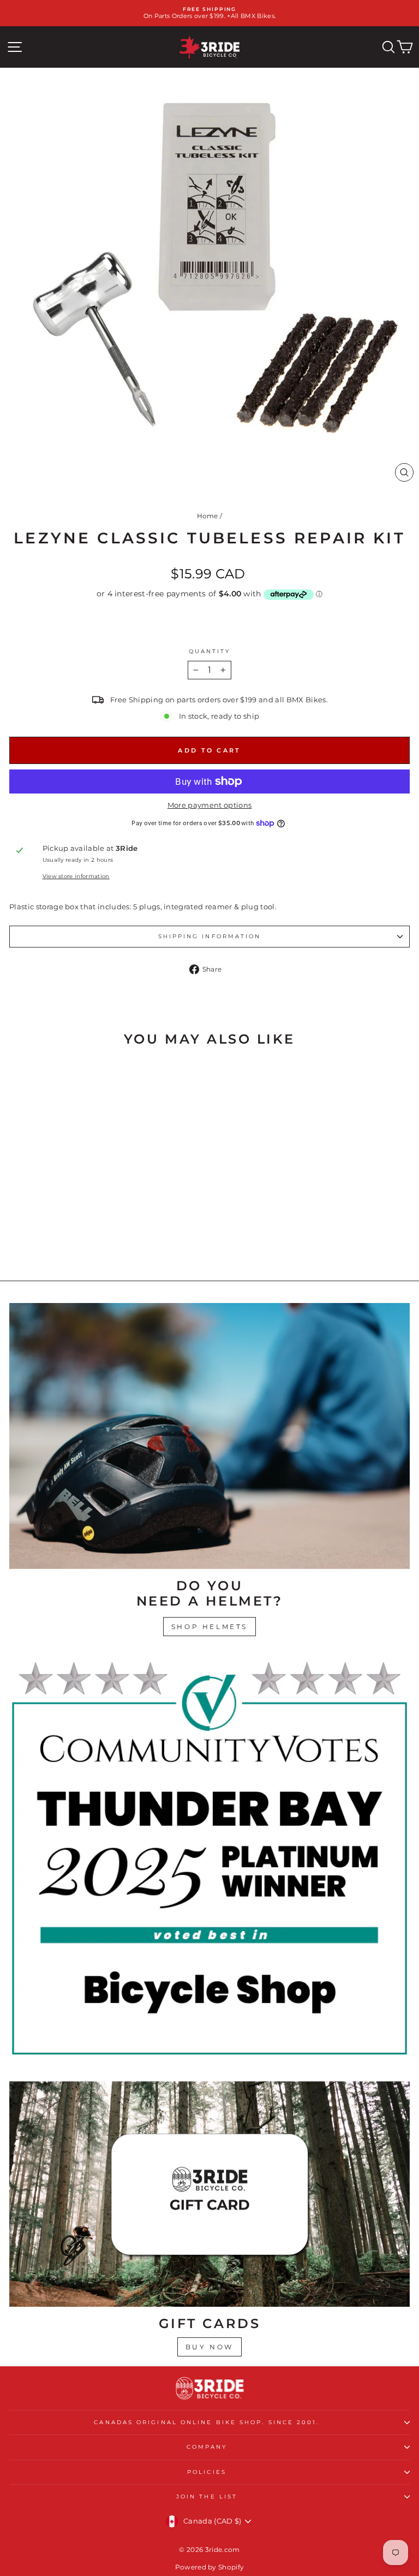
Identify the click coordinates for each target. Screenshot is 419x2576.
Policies (207, 2472)
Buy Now (209, 2347)
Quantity (210, 651)
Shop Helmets (209, 1627)
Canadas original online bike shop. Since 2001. (206, 2422)
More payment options (209, 805)
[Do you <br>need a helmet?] (209, 1436)
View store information (76, 876)
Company (207, 2447)
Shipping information (210, 936)
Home (208, 516)
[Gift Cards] (209, 2194)
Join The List (207, 2497)
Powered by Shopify (210, 2567)
